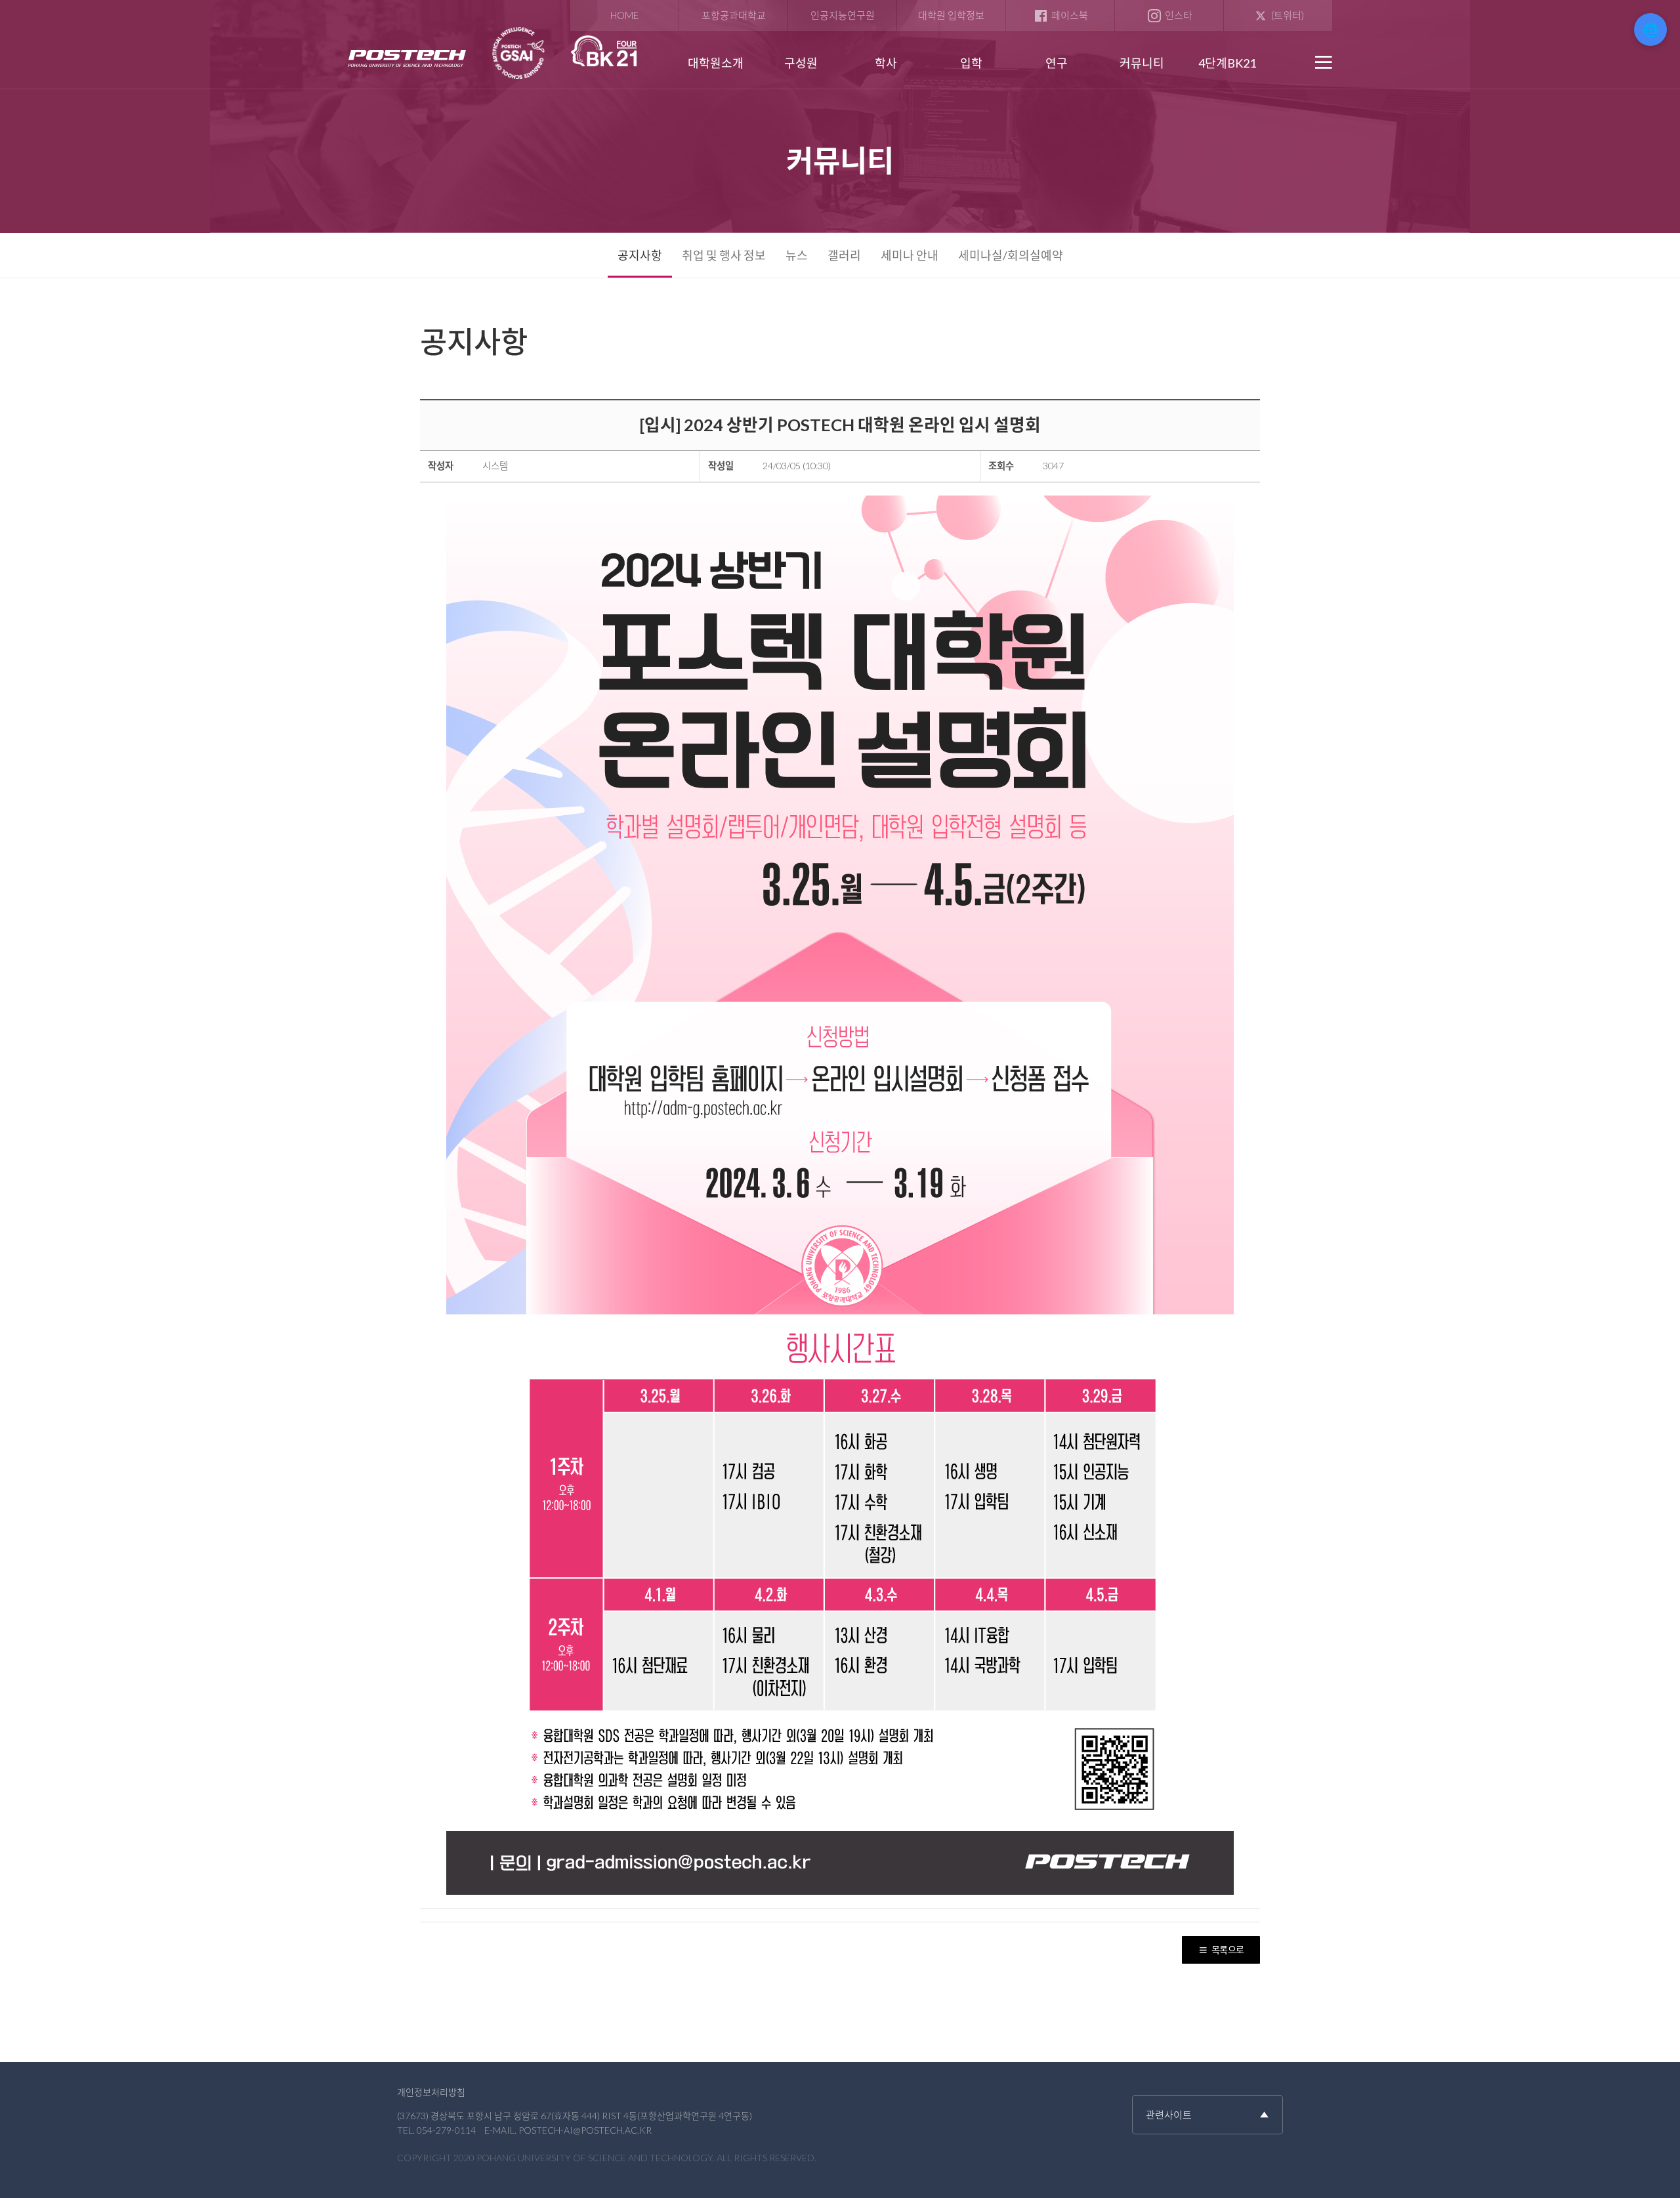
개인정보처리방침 (431, 2092)
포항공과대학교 (734, 15)
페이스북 (1070, 15)
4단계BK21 (1227, 63)
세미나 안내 (910, 255)
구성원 (801, 63)
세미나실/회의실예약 (1011, 255)
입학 (971, 63)
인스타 (1179, 15)
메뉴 (1322, 62)
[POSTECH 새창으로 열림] (409, 59)
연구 (1057, 63)
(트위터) (1288, 15)
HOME (624, 15)
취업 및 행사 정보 (724, 255)
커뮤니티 (1142, 63)
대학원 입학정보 (951, 15)
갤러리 (844, 255)
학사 (886, 63)
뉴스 (797, 255)
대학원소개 (716, 63)
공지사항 (640, 255)
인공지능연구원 (843, 15)
